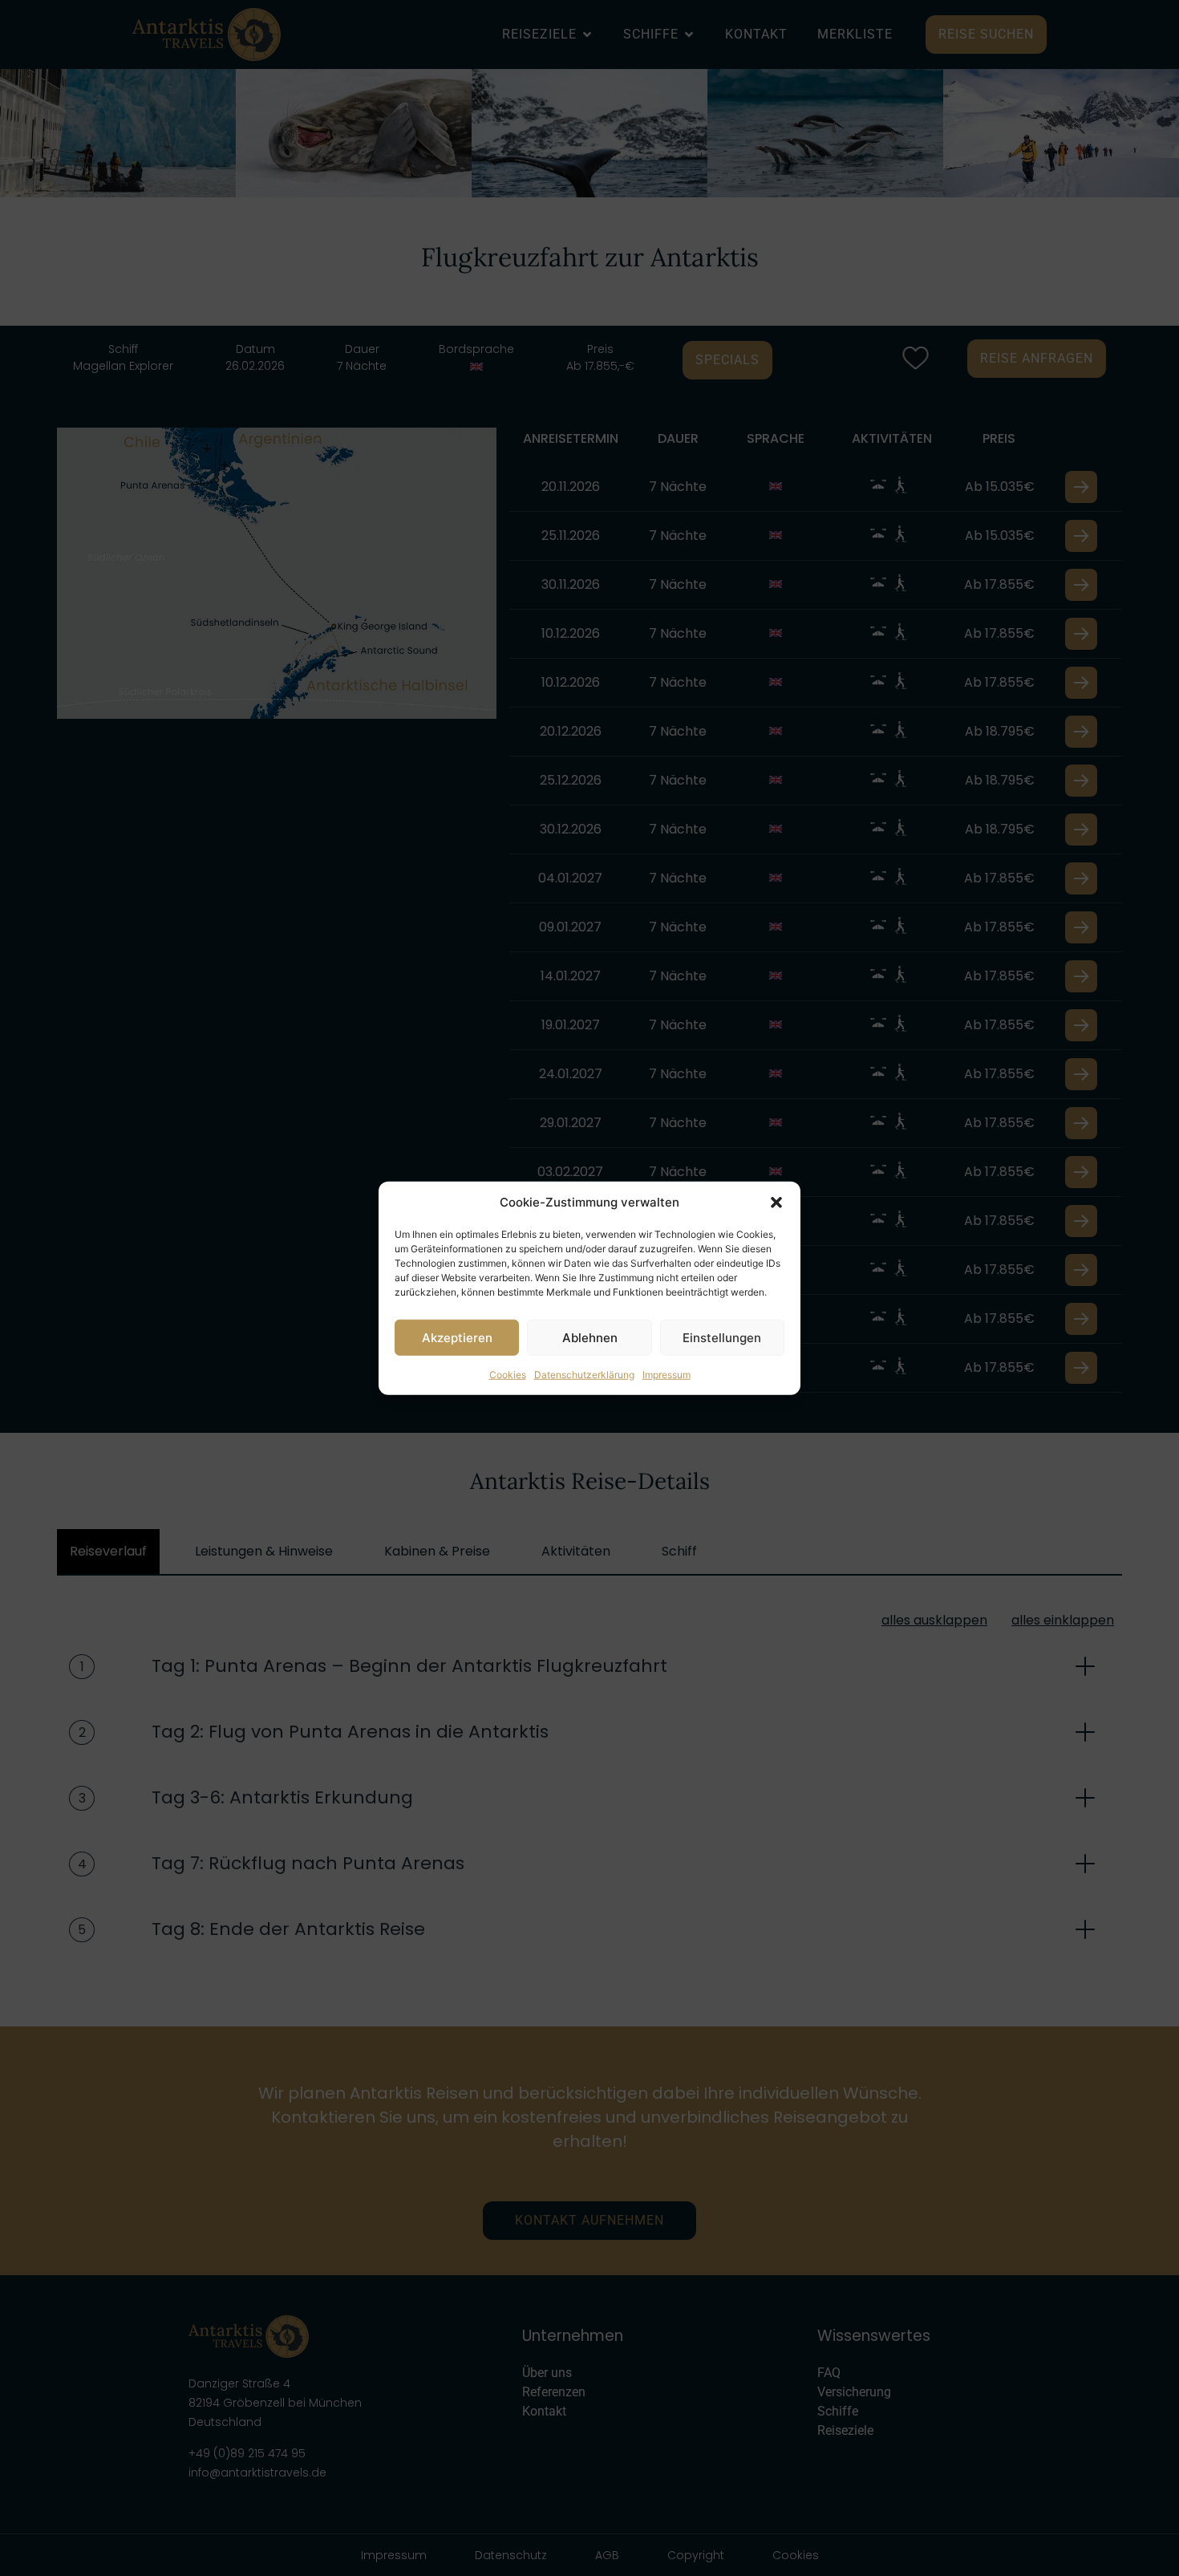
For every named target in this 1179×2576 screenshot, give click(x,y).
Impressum (666, 1375)
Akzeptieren (457, 1337)
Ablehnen (590, 1337)
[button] (776, 1203)
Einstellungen (722, 1337)
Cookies (508, 1375)
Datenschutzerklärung (584, 1375)
